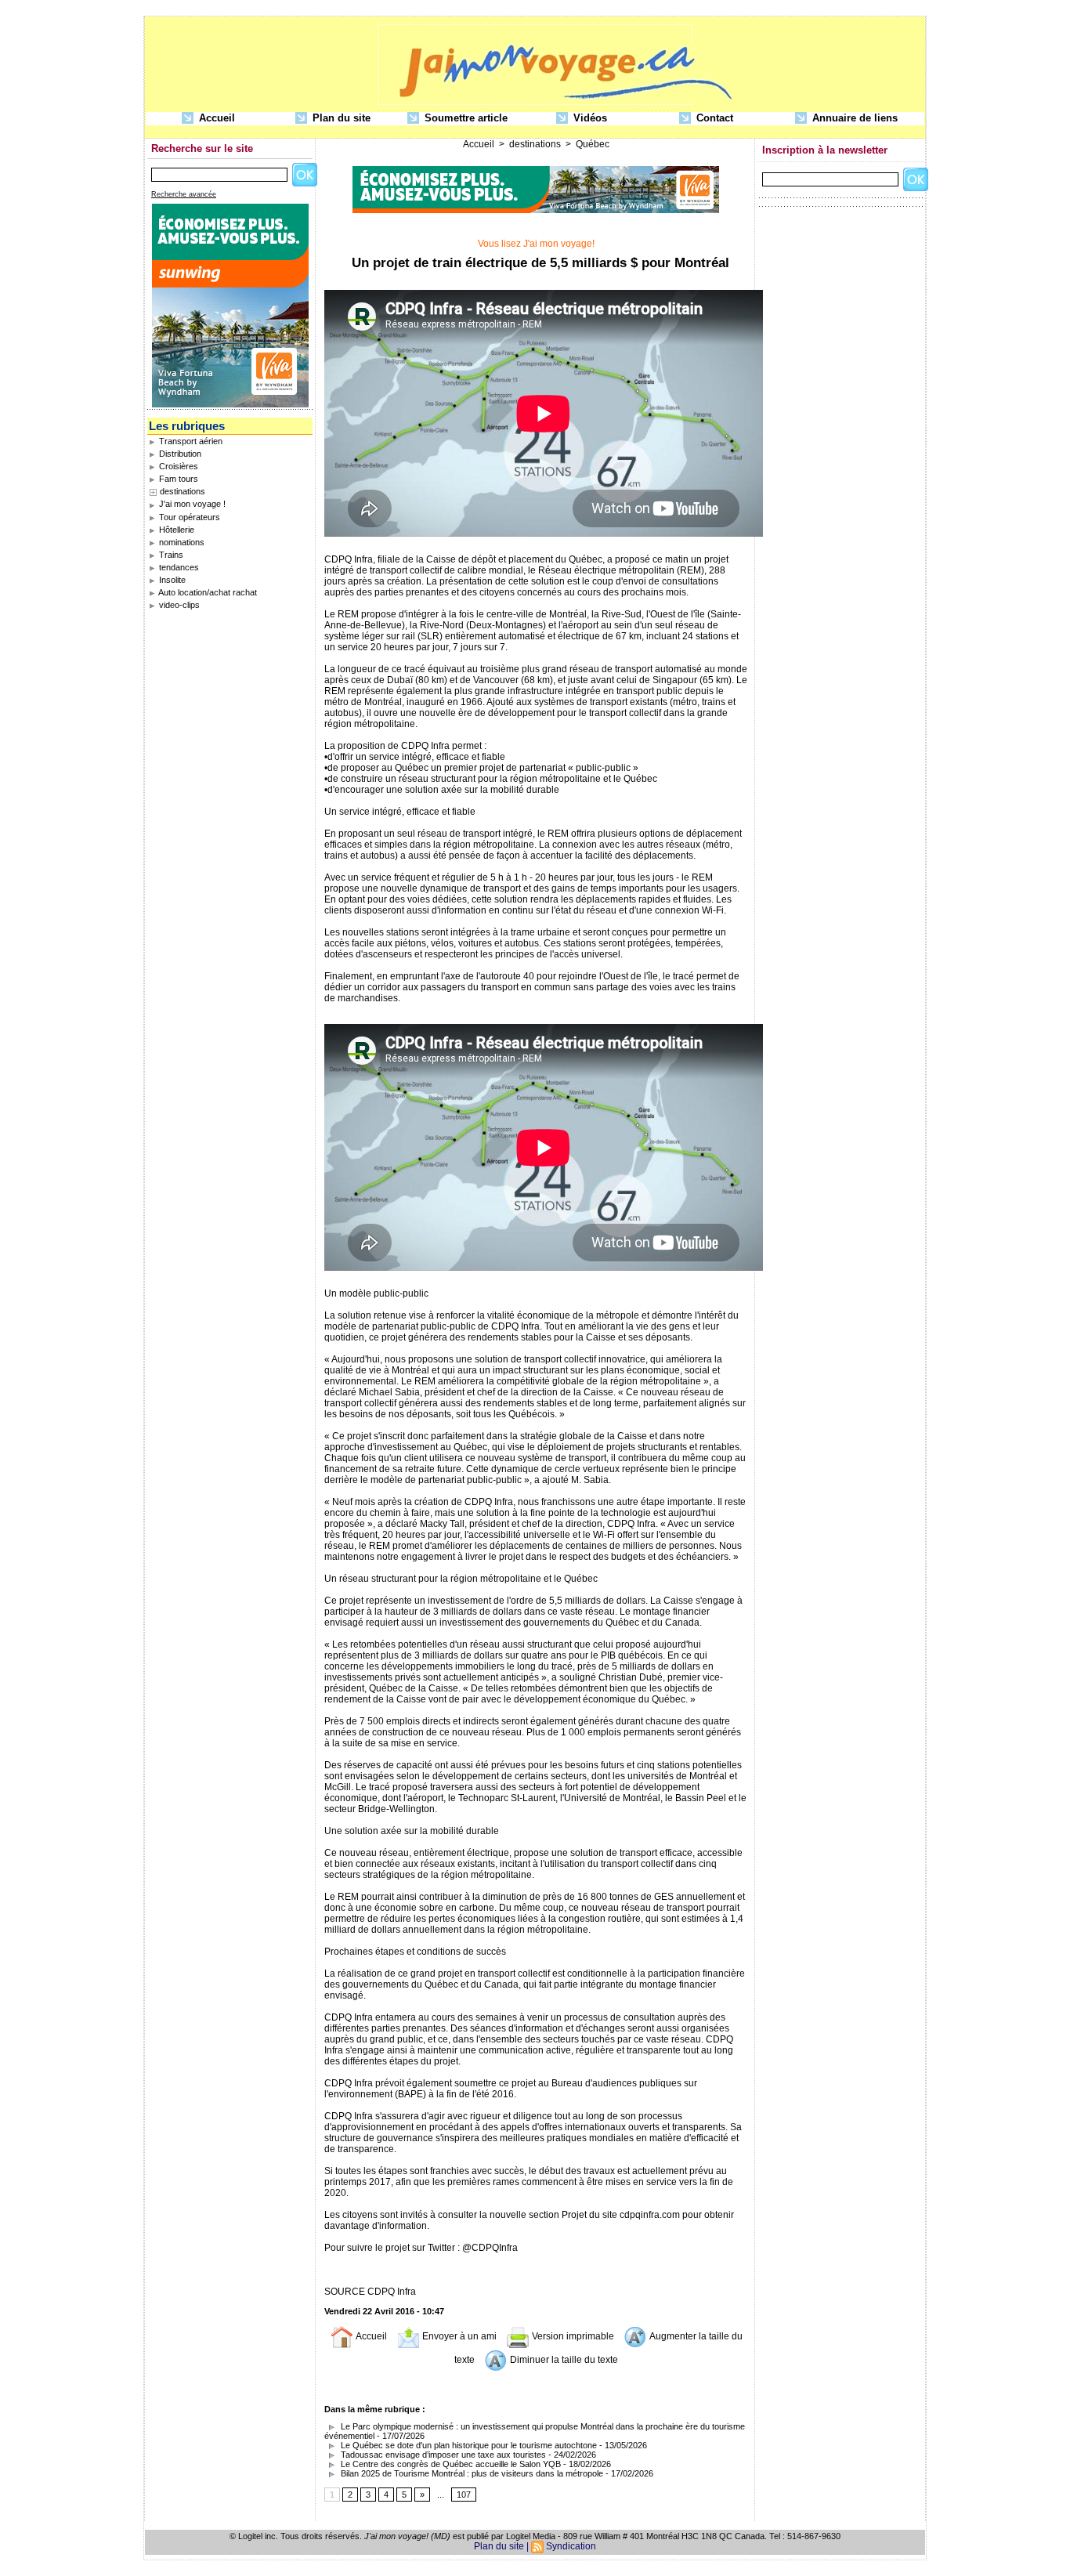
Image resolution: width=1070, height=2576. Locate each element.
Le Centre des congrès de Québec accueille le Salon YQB (450, 2464)
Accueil (215, 118)
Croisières (177, 466)
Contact (713, 118)
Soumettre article (465, 118)
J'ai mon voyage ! (191, 504)
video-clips (178, 605)
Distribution (179, 454)
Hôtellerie (175, 530)
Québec (593, 144)
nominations (181, 542)
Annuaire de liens (853, 118)
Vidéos (589, 118)
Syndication (571, 2546)
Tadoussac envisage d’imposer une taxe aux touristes (442, 2455)
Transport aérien (190, 441)
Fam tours (177, 479)
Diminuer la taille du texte (563, 2360)
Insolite (171, 580)
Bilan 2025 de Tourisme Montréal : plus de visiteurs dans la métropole (471, 2473)
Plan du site (340, 118)
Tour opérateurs (188, 517)
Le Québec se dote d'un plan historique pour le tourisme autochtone (468, 2445)
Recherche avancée (184, 194)
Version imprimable (572, 2336)
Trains (170, 555)
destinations (183, 491)
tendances (178, 567)
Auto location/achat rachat (207, 592)
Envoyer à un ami (458, 2336)
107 (464, 2495)
